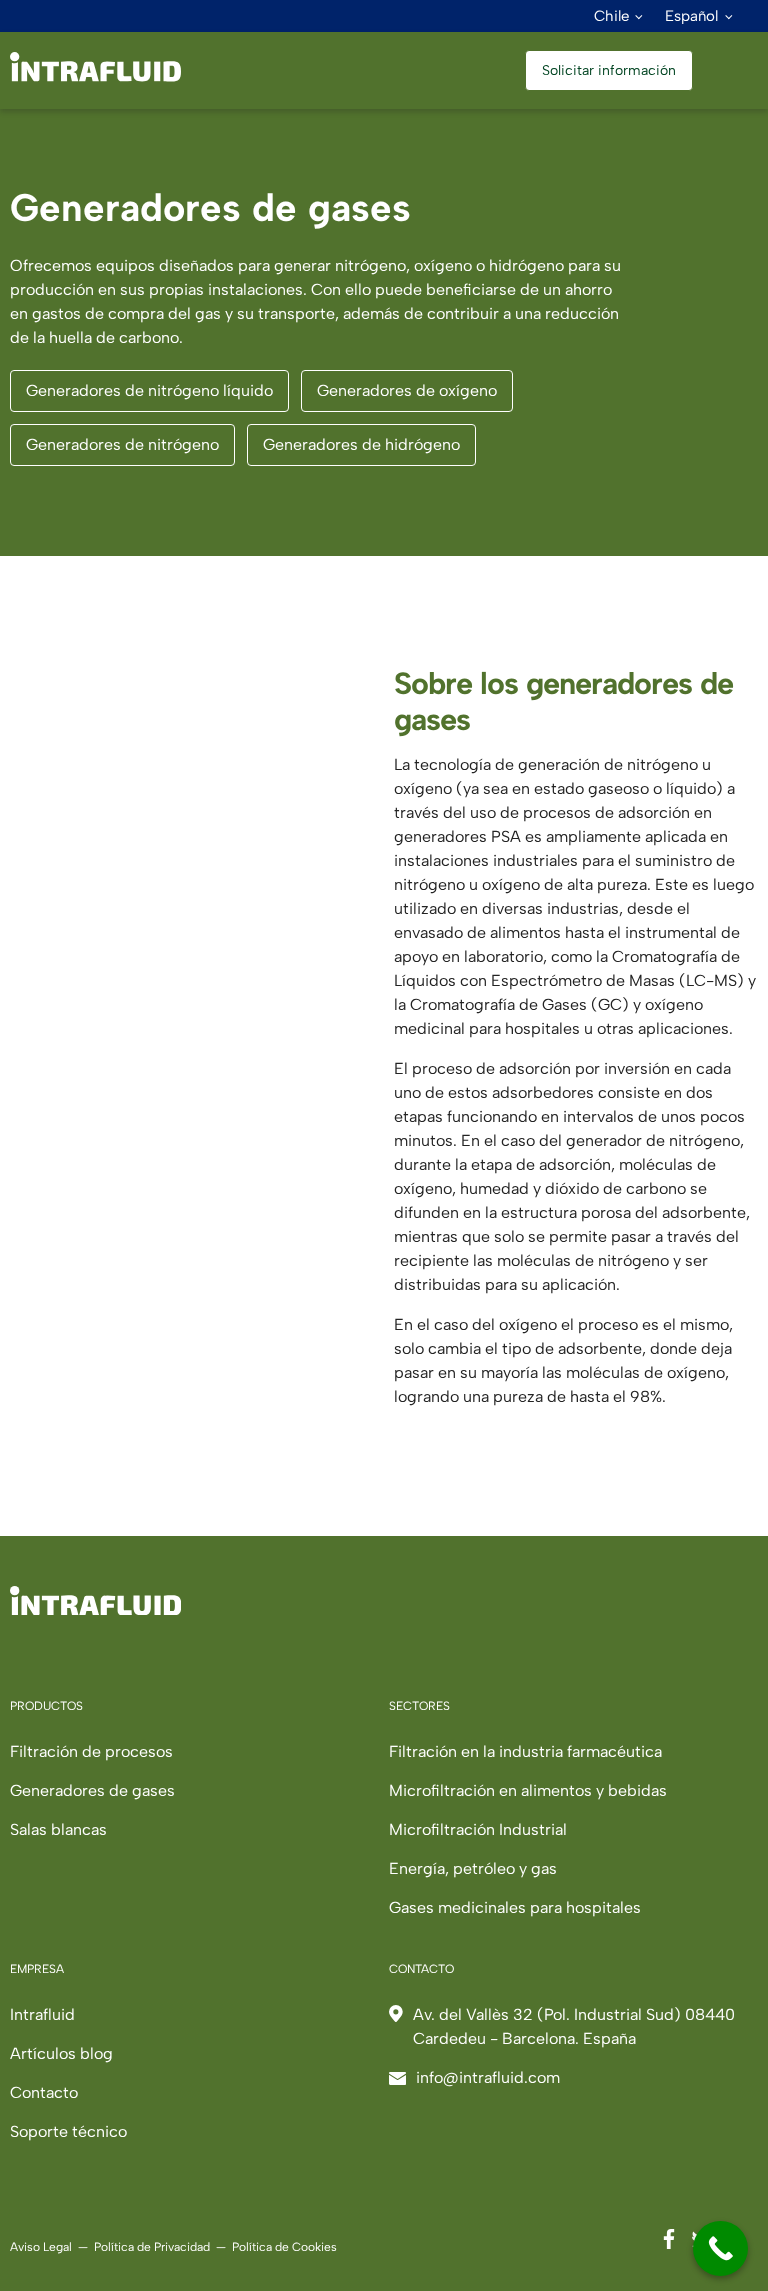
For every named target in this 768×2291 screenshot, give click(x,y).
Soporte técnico (68, 2131)
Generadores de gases (92, 1790)
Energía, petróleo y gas (473, 1868)
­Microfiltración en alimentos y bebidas (528, 1790)
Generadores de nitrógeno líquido (149, 390)
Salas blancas (58, 1829)
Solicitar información (609, 70)
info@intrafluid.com (488, 2077)
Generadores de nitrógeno (122, 444)
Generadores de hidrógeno (361, 444)
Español (691, 16)
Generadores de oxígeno (407, 390)
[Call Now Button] (720, 2248)
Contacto (44, 2092)
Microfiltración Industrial (478, 1829)
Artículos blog (61, 2053)
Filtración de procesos (91, 1751)
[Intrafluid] (95, 76)
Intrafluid (42, 2014)
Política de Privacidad (152, 2247)
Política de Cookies (284, 2247)
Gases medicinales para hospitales (515, 1907)
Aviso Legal (41, 2247)
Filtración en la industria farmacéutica (525, 1751)
